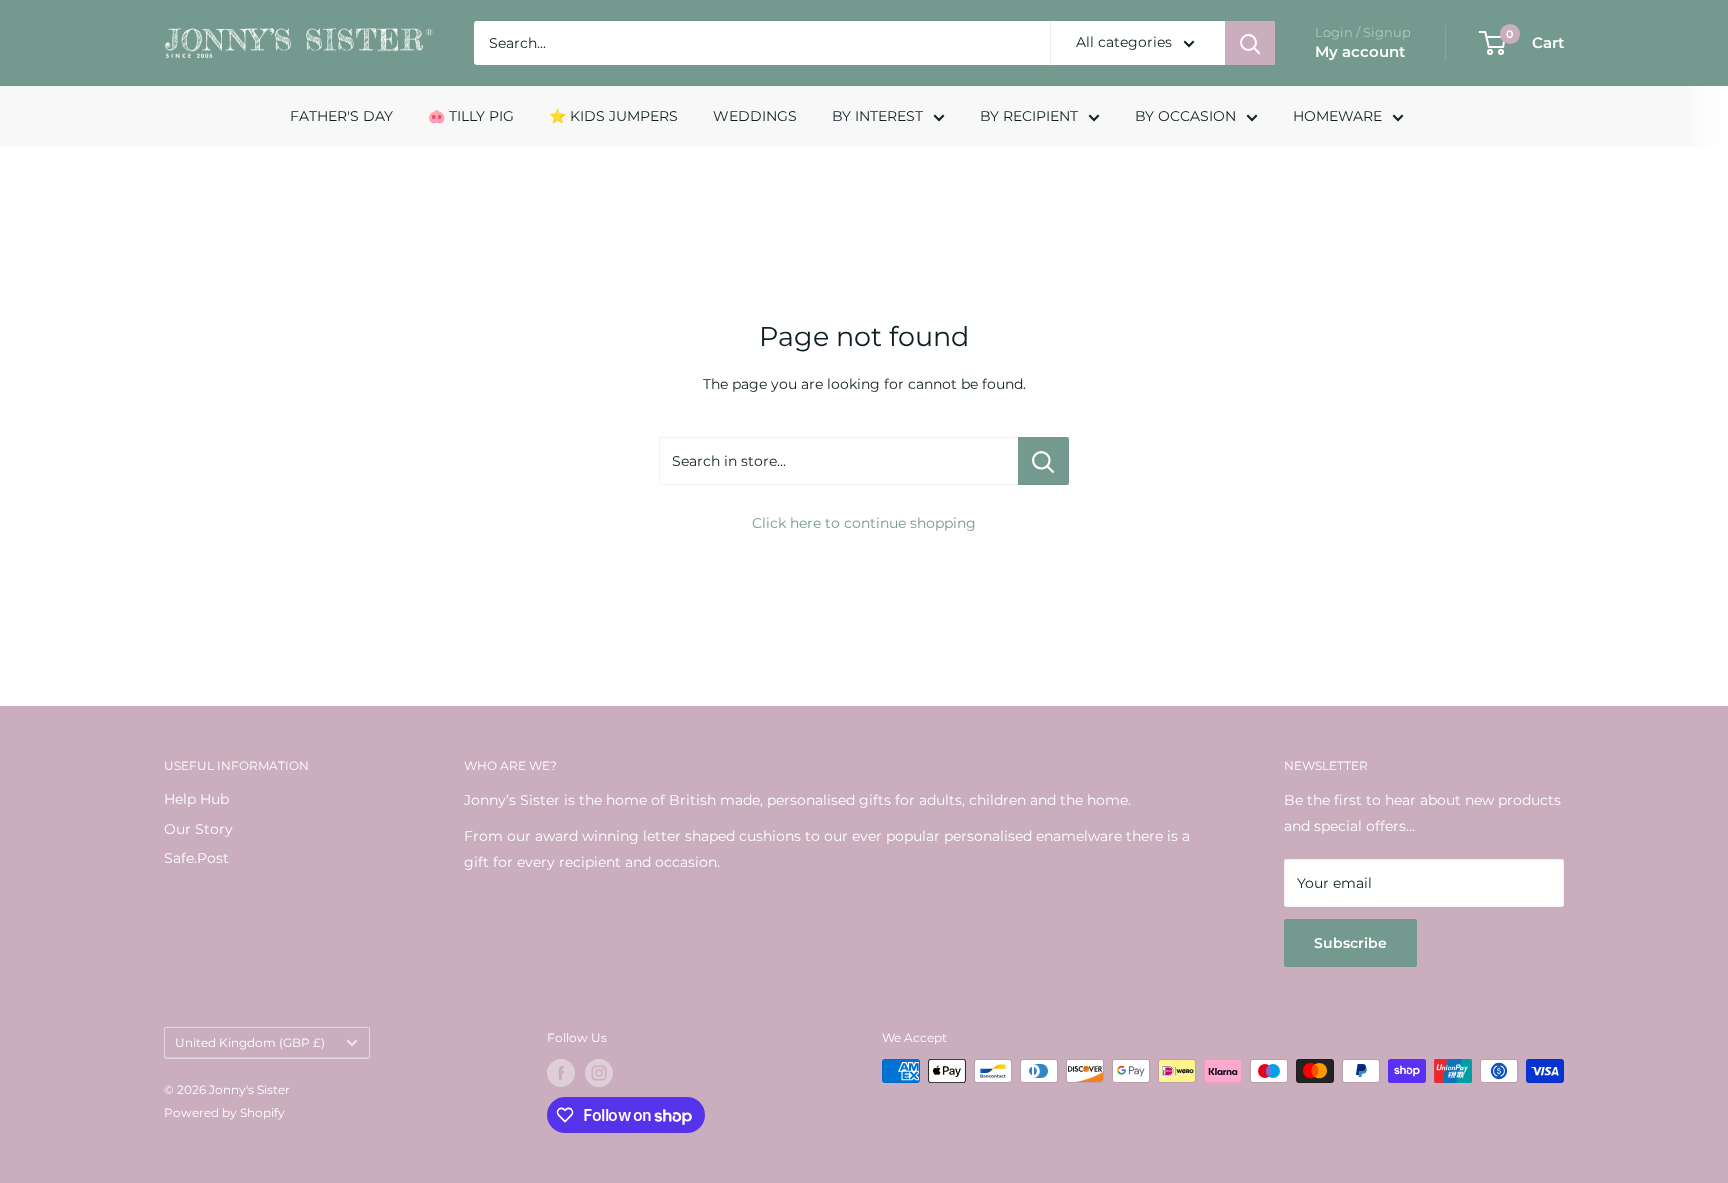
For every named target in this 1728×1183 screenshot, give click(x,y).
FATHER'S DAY (341, 116)
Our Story (198, 829)
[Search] (1250, 43)
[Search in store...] (1043, 461)
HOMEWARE (1337, 116)
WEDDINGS (755, 116)
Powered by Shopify (224, 1112)
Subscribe (1350, 943)
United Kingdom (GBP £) (250, 1042)
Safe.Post (196, 858)
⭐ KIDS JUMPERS (613, 116)
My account (1360, 51)
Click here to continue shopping (864, 523)
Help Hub (196, 799)
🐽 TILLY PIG (471, 116)
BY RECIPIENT (1029, 116)
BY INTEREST (877, 116)
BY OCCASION (1185, 116)
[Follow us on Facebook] (561, 1073)
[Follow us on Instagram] (599, 1073)
